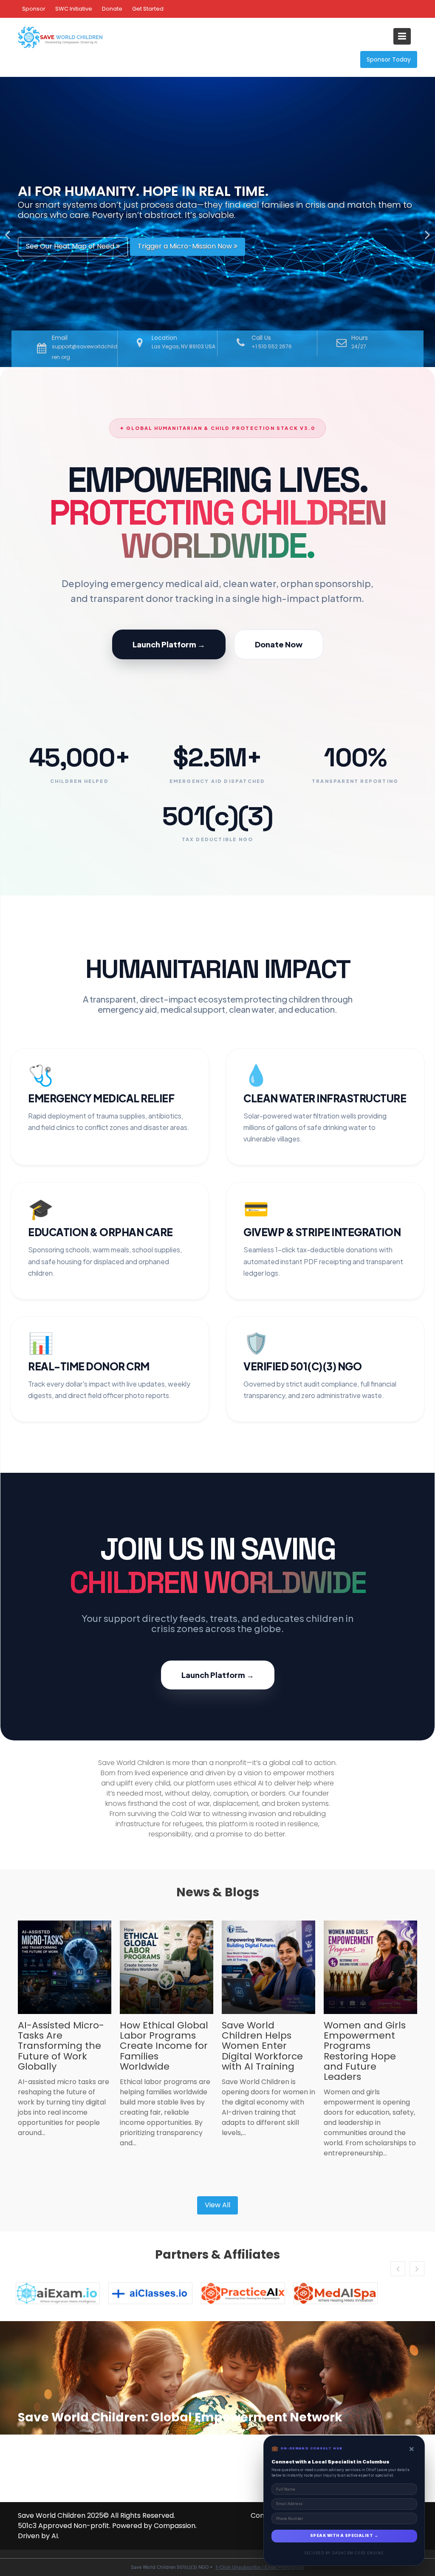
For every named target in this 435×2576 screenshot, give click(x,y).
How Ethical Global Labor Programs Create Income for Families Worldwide (164, 2046)
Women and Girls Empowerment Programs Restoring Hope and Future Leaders (365, 2051)
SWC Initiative (74, 9)
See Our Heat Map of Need (71, 246)
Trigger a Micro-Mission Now (186, 246)
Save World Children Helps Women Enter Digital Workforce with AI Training (262, 2046)
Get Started (148, 9)
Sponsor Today (389, 59)
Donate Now (279, 644)
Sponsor (34, 9)
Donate (112, 9)
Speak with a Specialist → (344, 2536)
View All (217, 2205)
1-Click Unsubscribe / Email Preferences (260, 2567)
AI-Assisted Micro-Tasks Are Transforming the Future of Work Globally (61, 2046)
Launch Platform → (169, 644)
